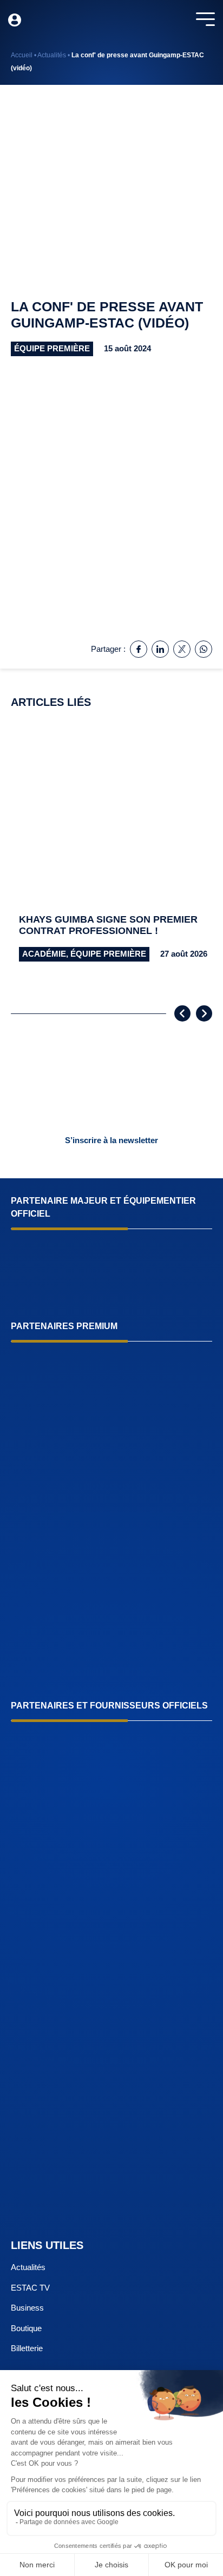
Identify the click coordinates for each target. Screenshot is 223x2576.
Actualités (52, 55)
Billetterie (27, 2348)
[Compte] (15, 20)
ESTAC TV (30, 2288)
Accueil (22, 55)
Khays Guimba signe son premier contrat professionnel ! (108, 925)
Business (27, 2308)
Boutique (26, 2328)
